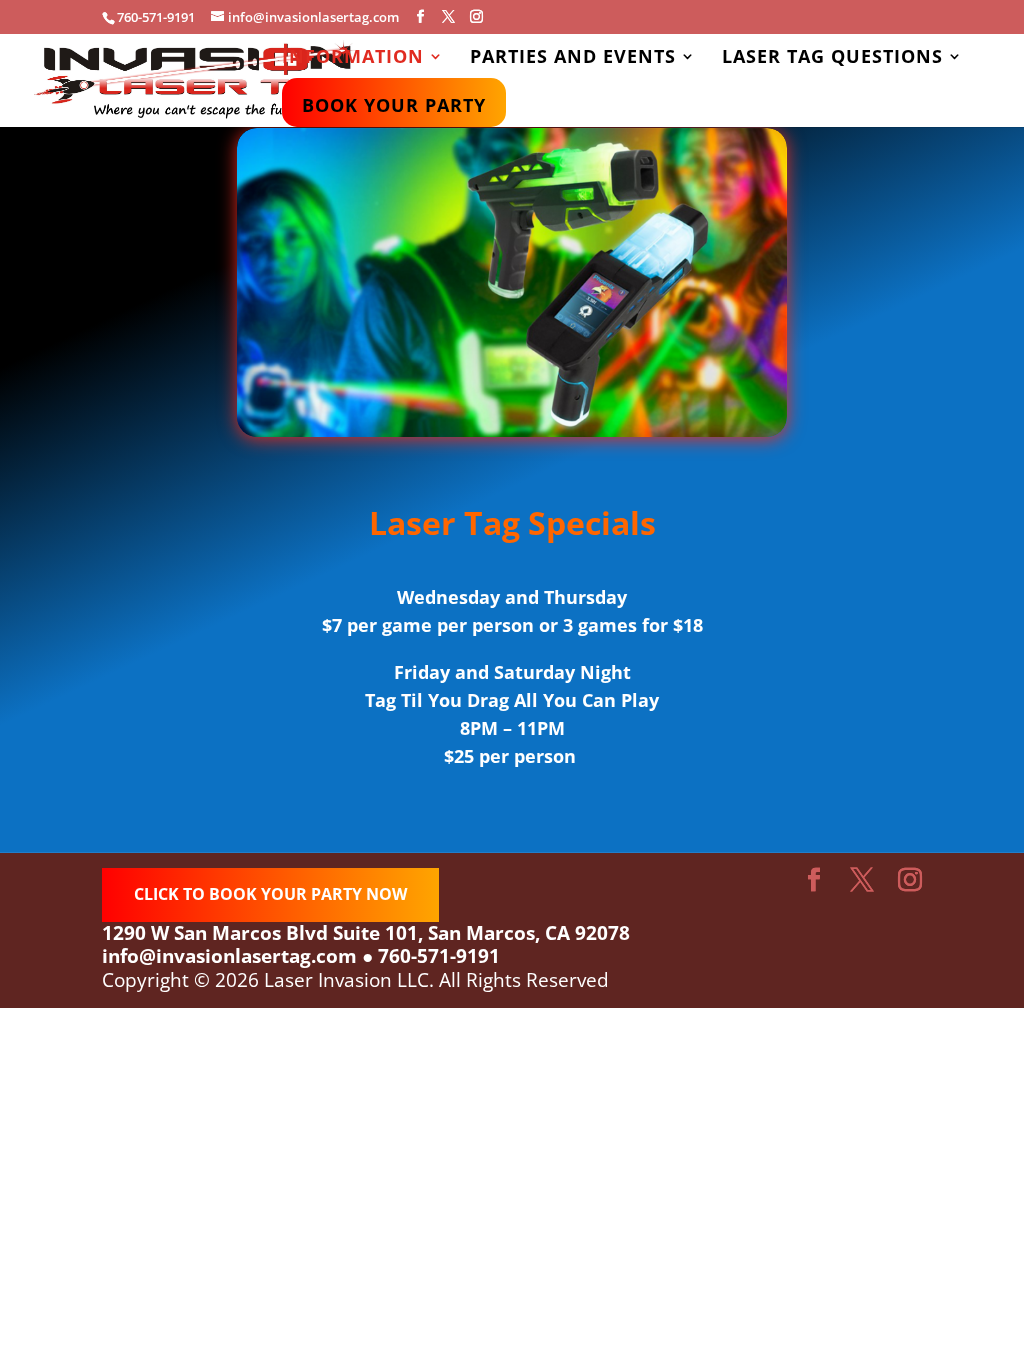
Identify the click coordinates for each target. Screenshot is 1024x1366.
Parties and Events (573, 58)
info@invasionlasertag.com (229, 956)
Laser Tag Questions (832, 58)
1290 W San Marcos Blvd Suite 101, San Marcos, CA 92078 (366, 933)
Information (353, 58)
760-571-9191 (439, 956)
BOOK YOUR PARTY (394, 107)
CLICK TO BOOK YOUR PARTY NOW (270, 894)
